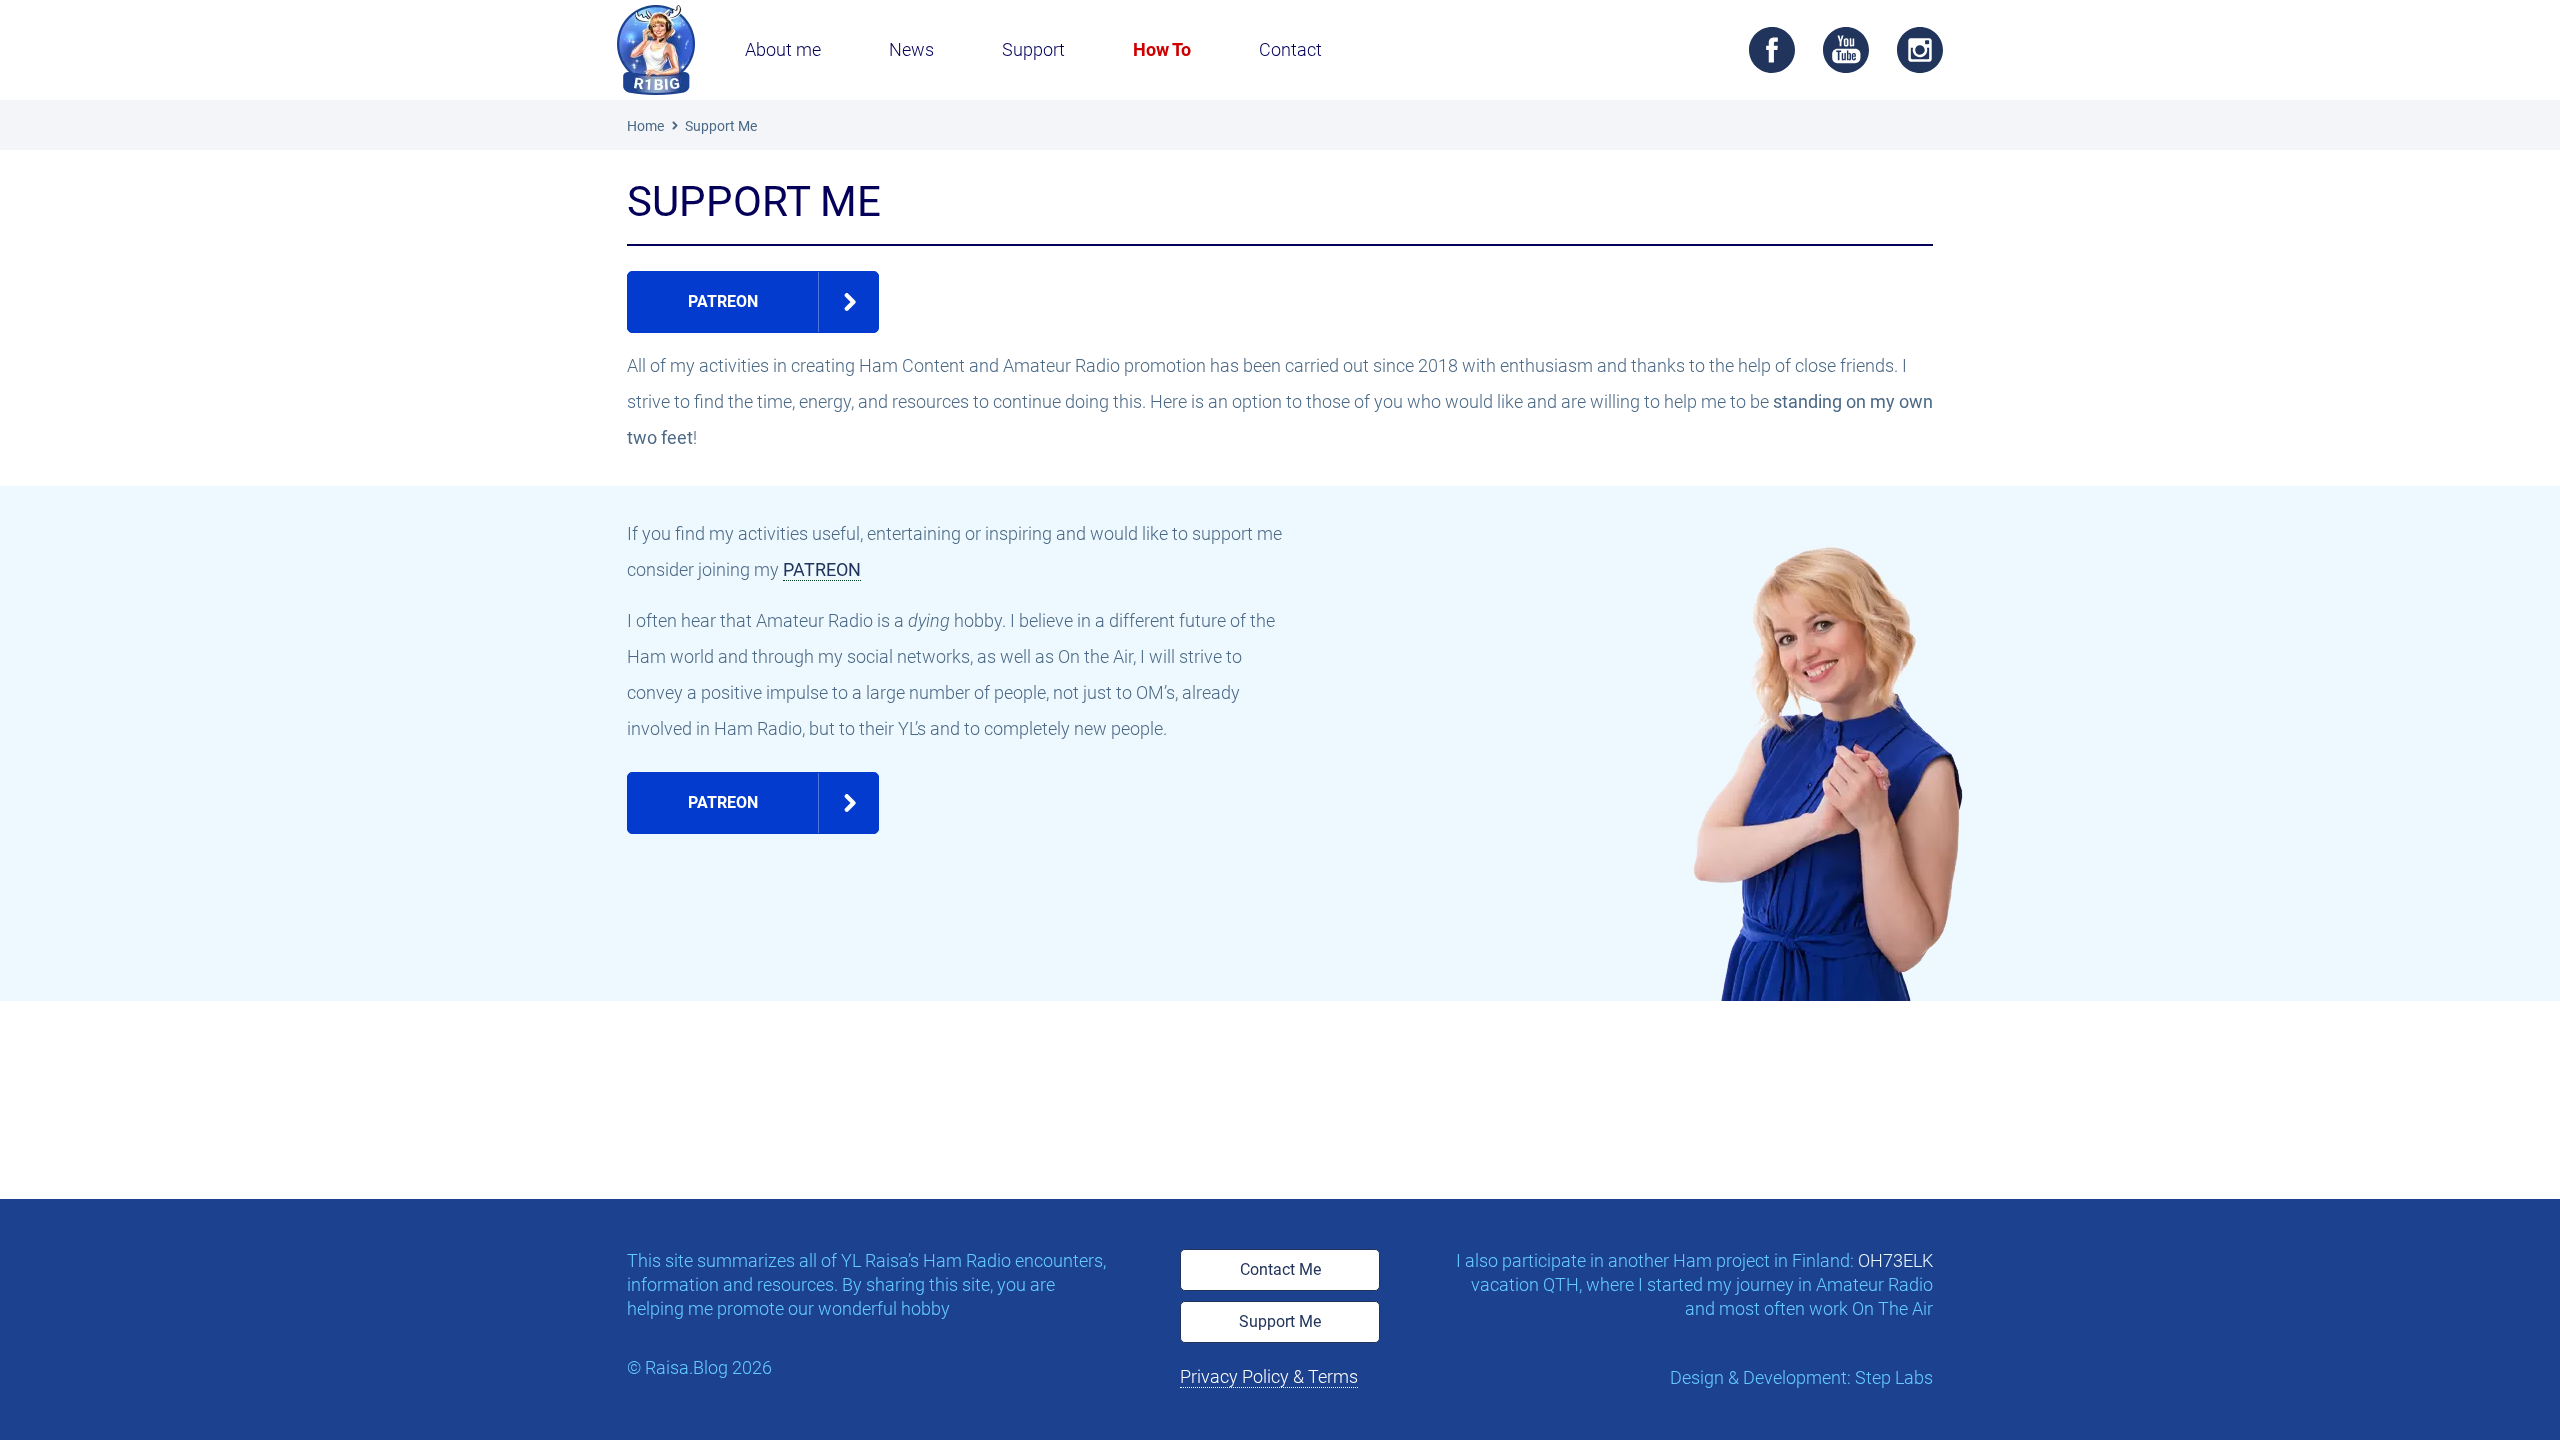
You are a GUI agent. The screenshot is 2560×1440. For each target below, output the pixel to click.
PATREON (822, 569)
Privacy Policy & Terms (1269, 1376)
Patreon (723, 301)
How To (1162, 49)
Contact (1290, 49)
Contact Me (1280, 1269)
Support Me (1280, 1321)
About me (783, 49)
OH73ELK (1895, 1260)
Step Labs (1894, 1377)
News (911, 49)
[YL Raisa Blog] (656, 50)
